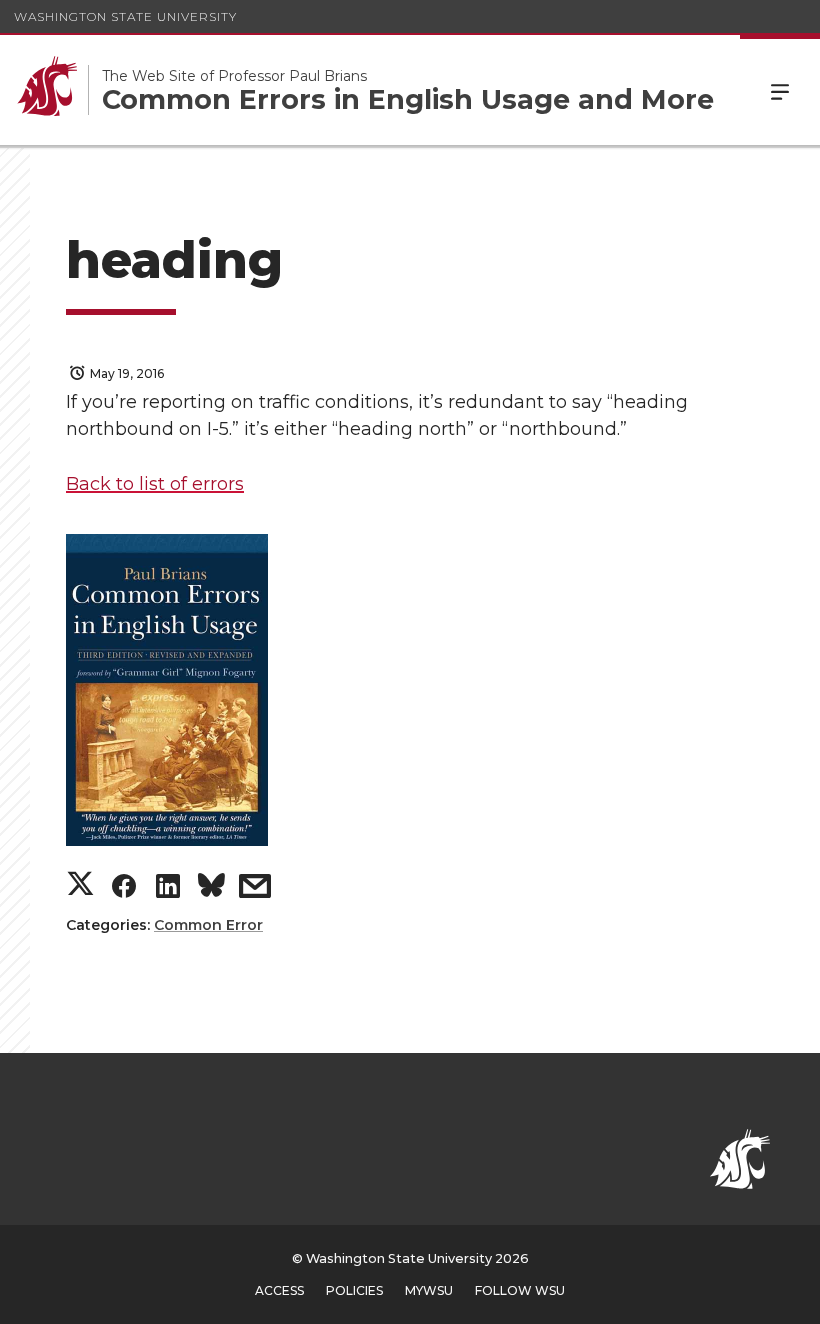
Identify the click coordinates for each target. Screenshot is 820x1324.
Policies (354, 1290)
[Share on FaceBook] (124, 890)
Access (279, 1290)
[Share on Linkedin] (168, 890)
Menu (780, 90)
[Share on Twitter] (80, 885)
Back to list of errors (155, 484)
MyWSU (429, 1290)
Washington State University (125, 16)
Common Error (208, 925)
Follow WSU (520, 1290)
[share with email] (255, 890)
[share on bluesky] (211, 889)
